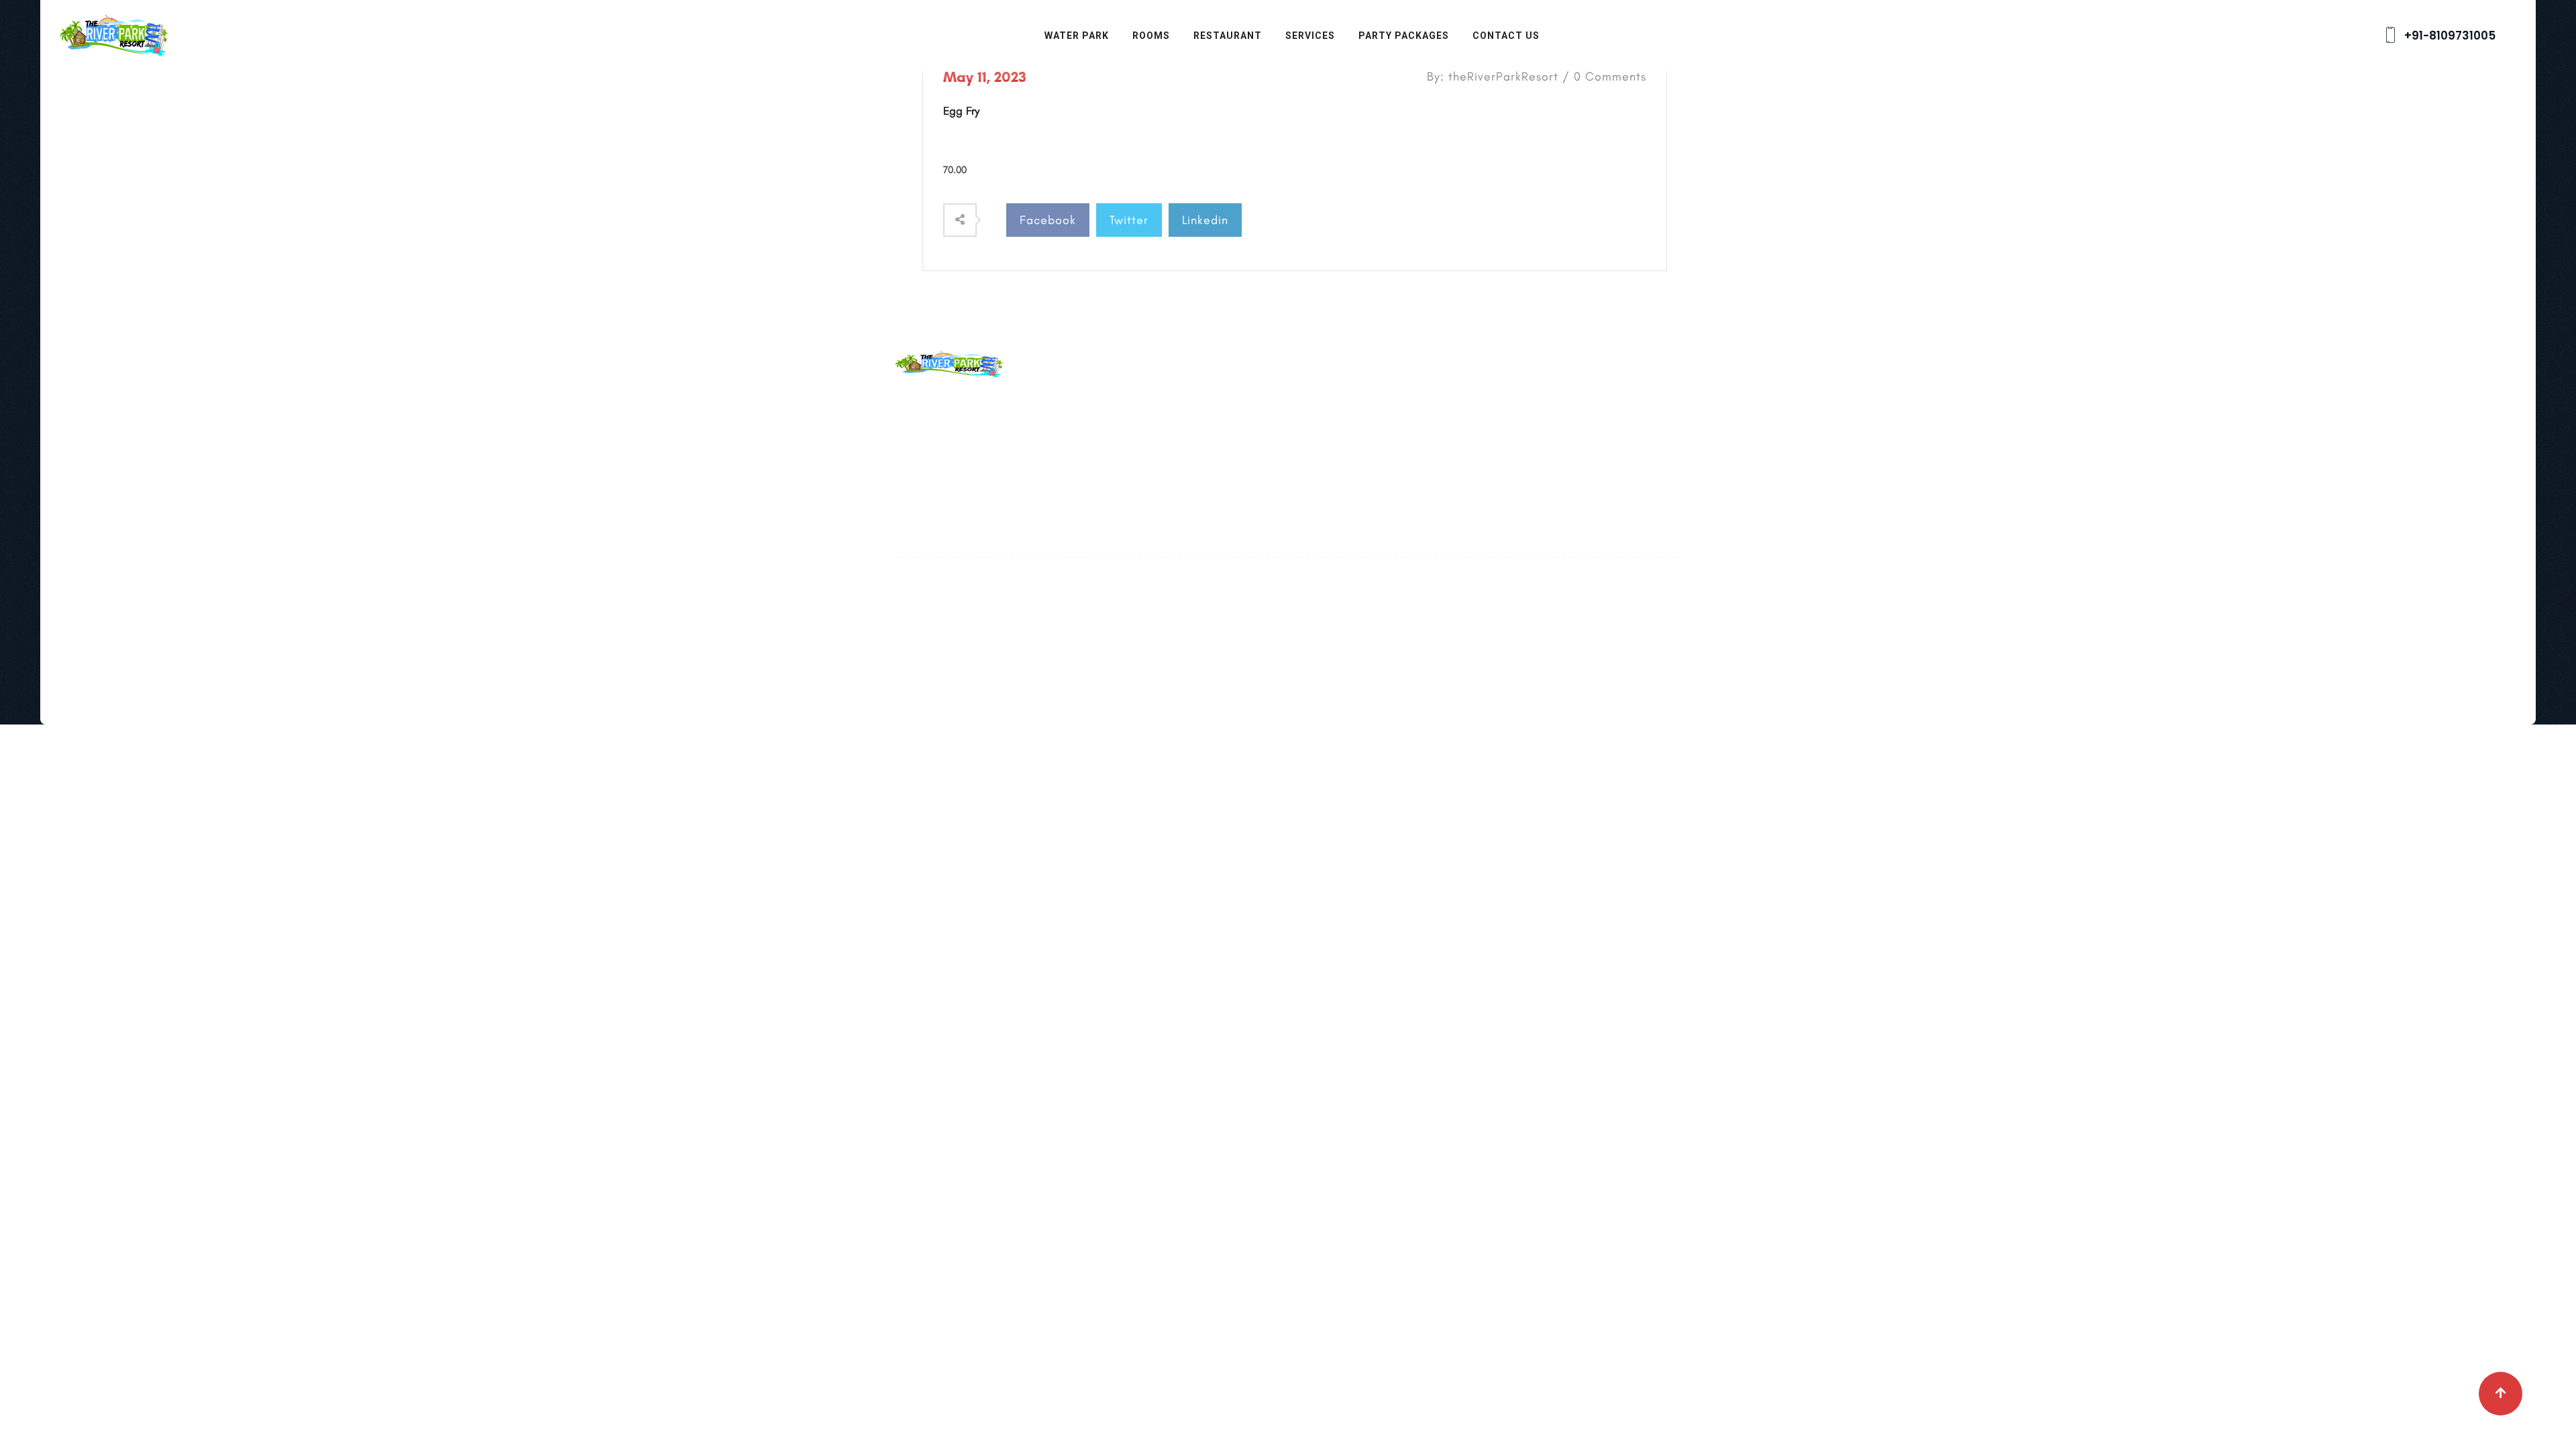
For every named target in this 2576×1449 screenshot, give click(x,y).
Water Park (1077, 36)
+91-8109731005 (2449, 36)
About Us (1187, 401)
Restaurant (1228, 36)
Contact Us (1506, 36)
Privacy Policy (1199, 490)
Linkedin (1205, 220)
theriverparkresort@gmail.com (1039, 432)
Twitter (1129, 220)
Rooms (1151, 36)
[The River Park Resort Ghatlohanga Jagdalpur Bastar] (114, 34)
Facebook (1048, 220)
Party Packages (1404, 36)
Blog (1175, 431)
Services (1310, 36)
